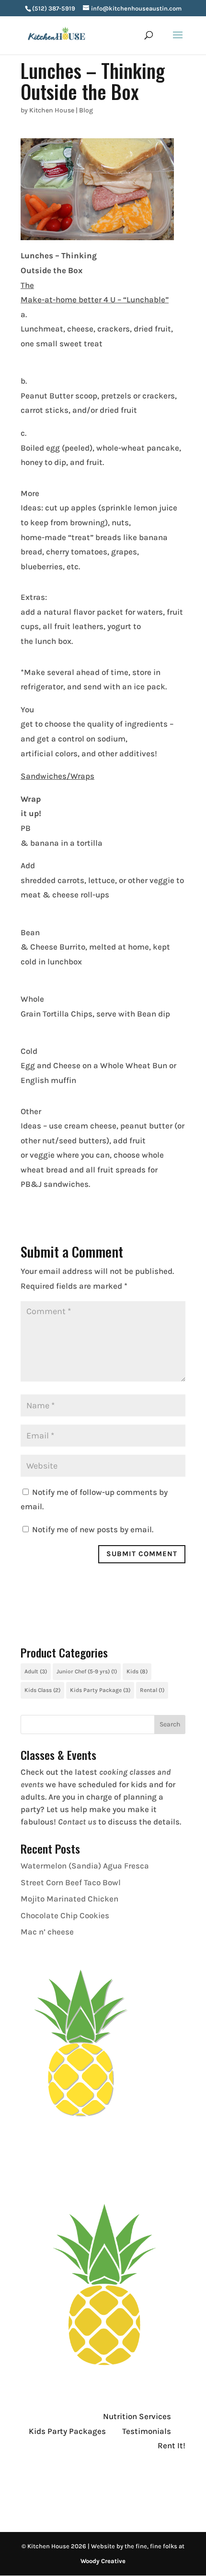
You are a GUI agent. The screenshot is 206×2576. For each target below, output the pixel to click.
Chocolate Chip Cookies (65, 1915)
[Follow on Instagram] (47, 2484)
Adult (36, 1671)
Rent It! (172, 2445)
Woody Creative (103, 2561)
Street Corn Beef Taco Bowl (71, 1882)
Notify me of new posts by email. (93, 1529)
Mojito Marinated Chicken (69, 1899)
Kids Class (42, 1690)
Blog (86, 110)
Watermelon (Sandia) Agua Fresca (85, 1866)
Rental (152, 1690)
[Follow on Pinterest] (86, 2484)
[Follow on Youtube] (67, 2484)
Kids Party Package (100, 1690)
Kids (137, 1671)
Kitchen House (52, 110)
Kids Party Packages (67, 2431)
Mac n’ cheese (47, 1932)
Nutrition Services (137, 2416)
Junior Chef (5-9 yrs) (87, 1671)
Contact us (77, 1822)
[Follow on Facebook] (28, 2484)
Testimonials (147, 2431)
